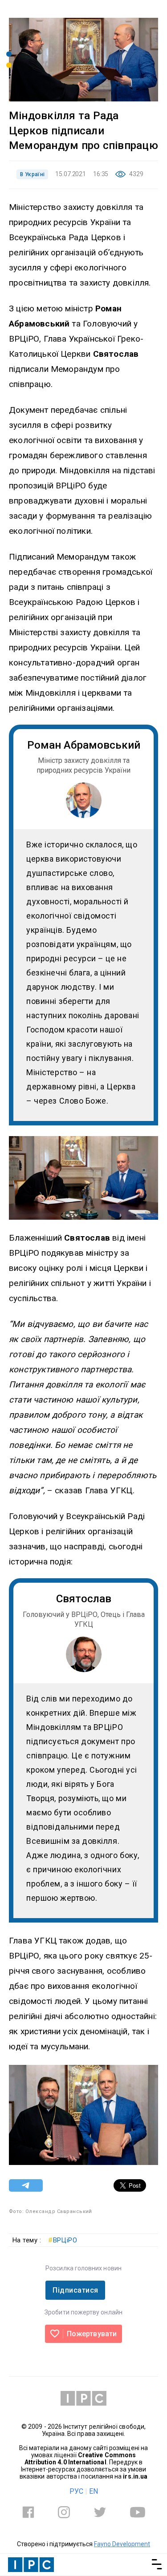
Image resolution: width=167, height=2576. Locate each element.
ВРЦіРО (63, 2240)
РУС (76, 2491)
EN (94, 2491)
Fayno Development (122, 2544)
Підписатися (75, 2290)
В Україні (32, 174)
